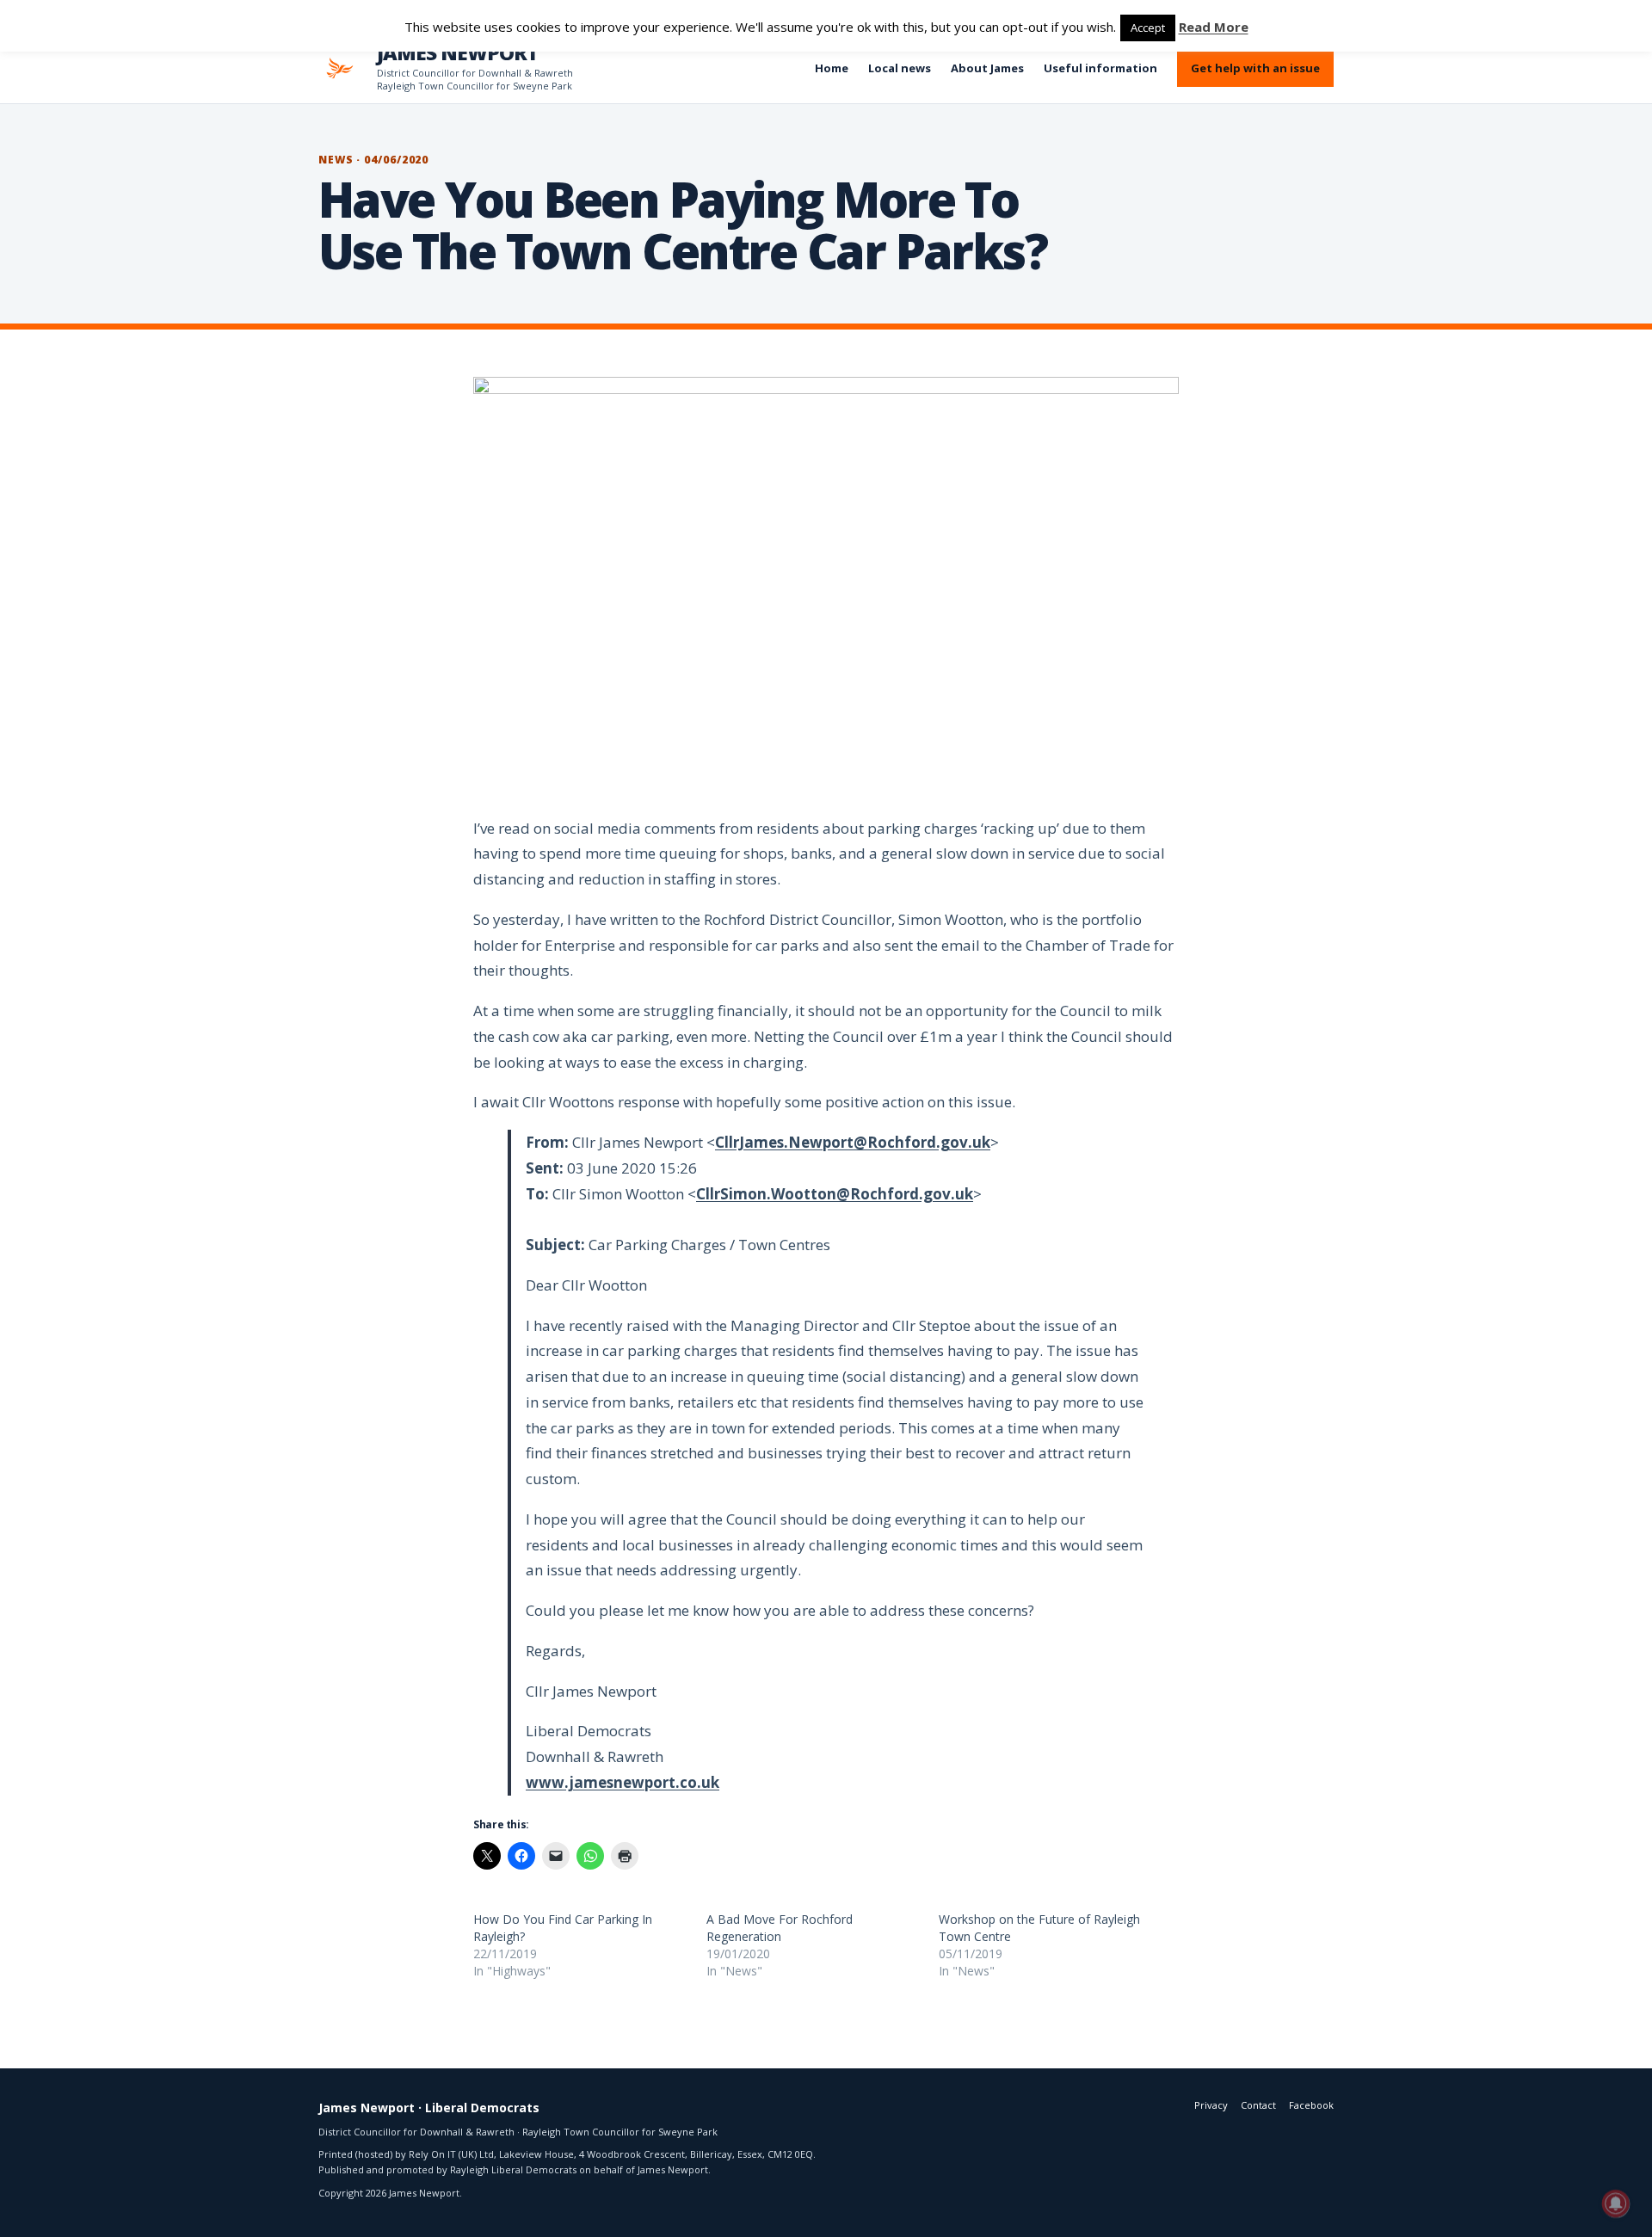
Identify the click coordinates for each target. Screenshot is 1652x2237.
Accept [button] (1148, 28)
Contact (1258, 2105)
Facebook (1311, 2105)
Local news (900, 68)
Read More (1214, 27)
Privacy (1211, 2105)
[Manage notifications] (1616, 2203)
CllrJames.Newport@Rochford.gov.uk (853, 1142)
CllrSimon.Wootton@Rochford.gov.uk (835, 1194)
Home (832, 68)
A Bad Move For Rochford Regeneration (780, 1928)
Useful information (1100, 68)
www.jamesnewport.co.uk (623, 1782)
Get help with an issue (1255, 68)
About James (987, 68)
